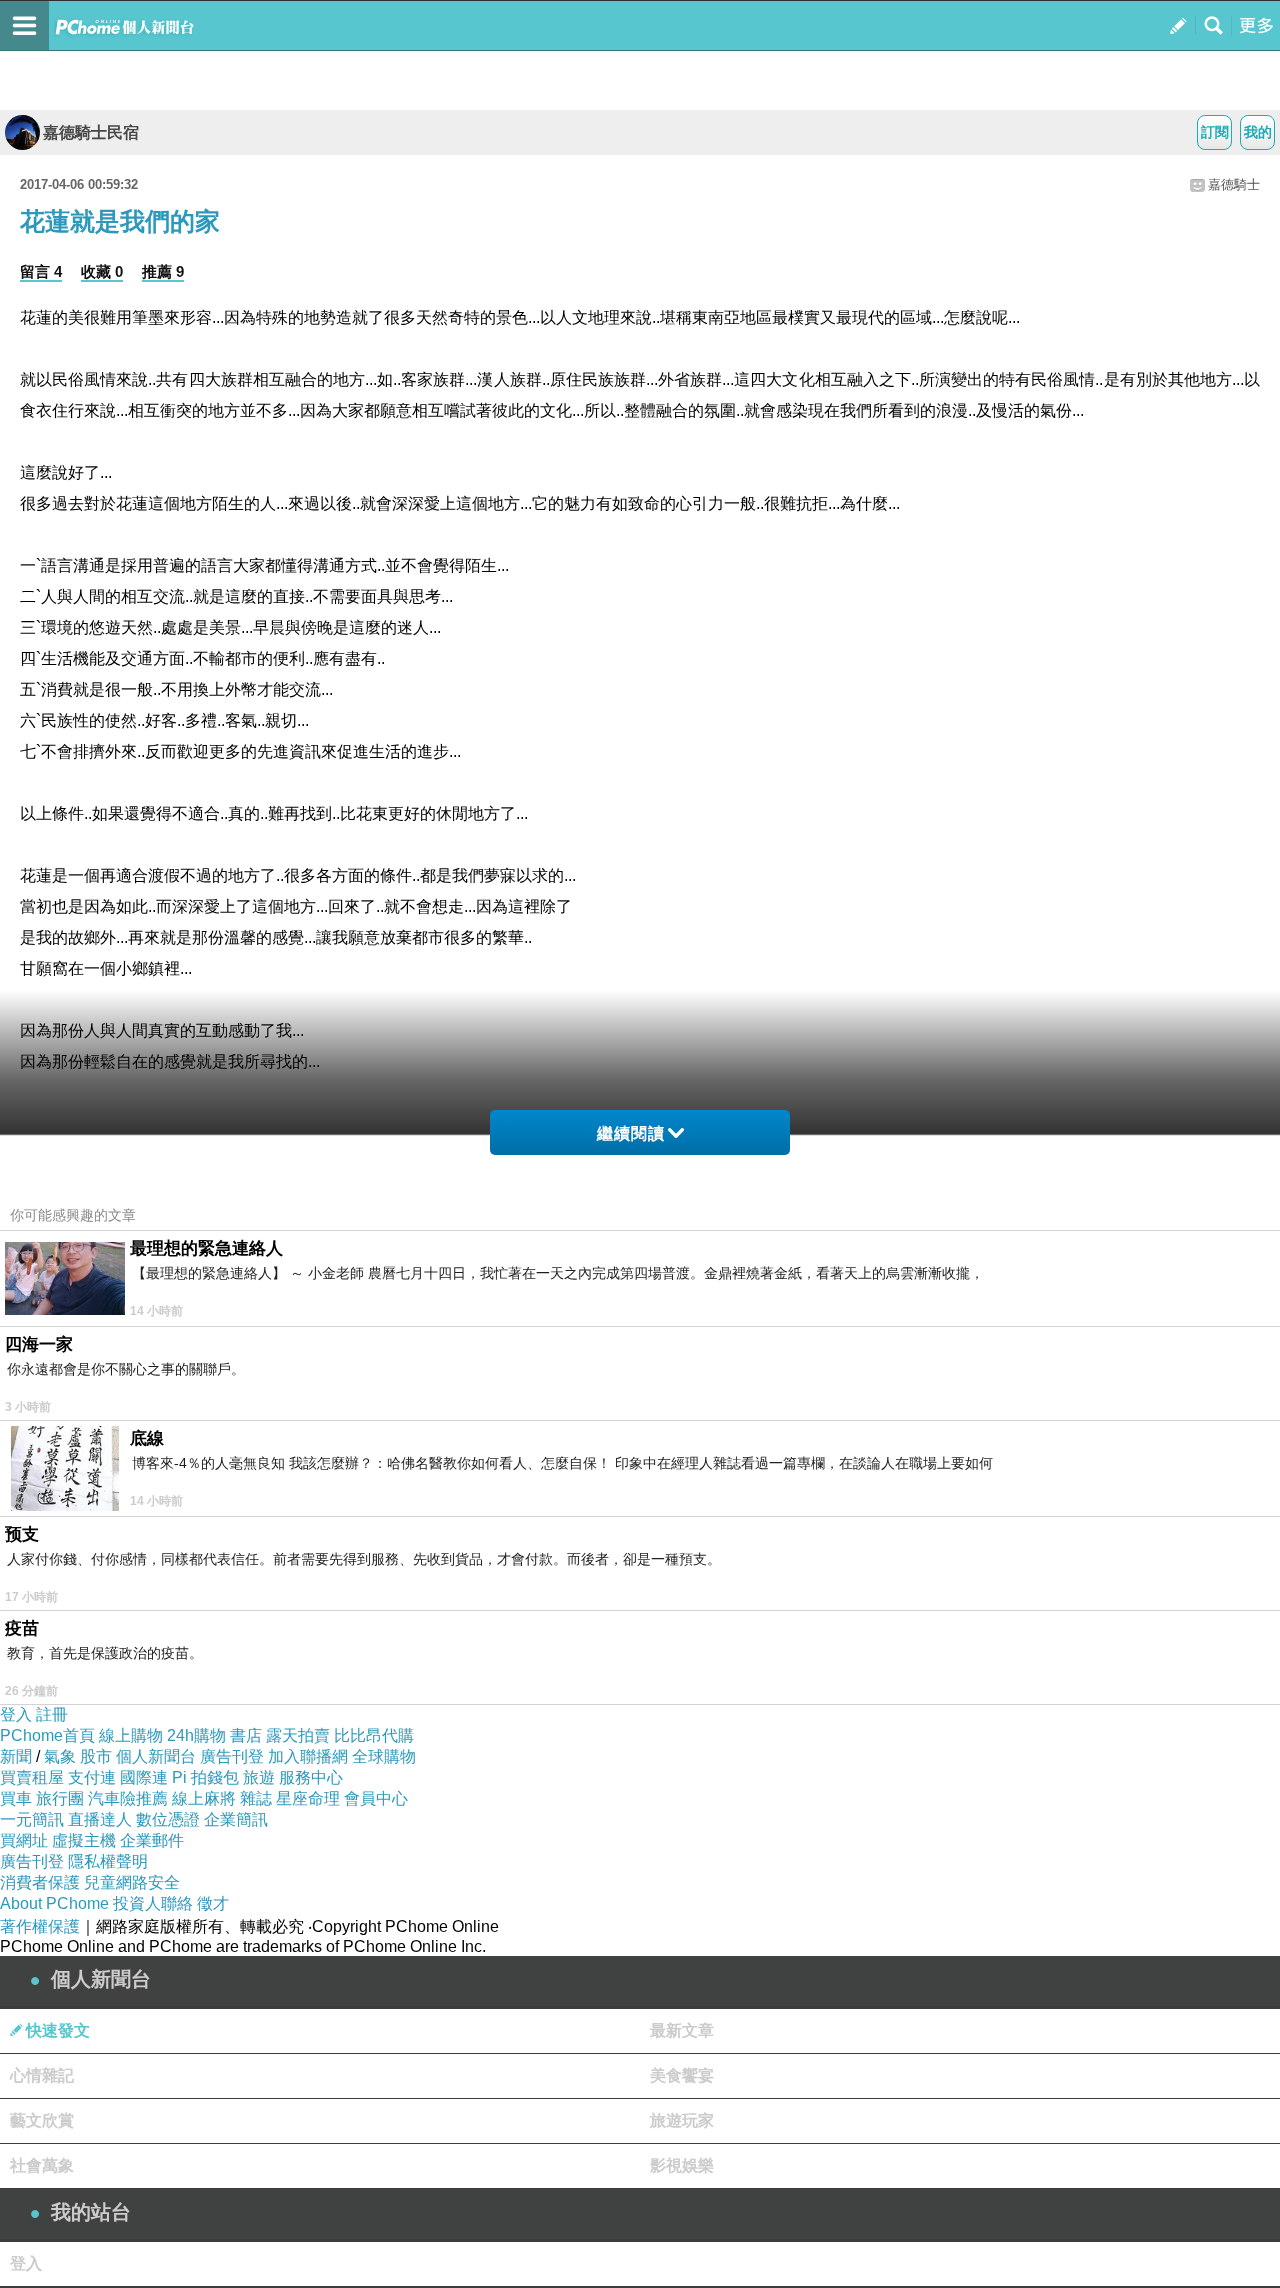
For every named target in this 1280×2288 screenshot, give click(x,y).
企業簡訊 (236, 1819)
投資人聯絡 (153, 1903)
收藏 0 (102, 271)
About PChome (54, 1903)
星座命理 (308, 1798)
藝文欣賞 (42, 2120)
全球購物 (384, 1756)
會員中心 (376, 1798)
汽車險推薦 (128, 1798)
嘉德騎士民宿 (91, 132)
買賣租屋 (32, 1777)
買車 (16, 1798)
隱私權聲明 (108, 1861)
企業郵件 (152, 1840)
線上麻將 (204, 1798)
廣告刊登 (232, 1756)
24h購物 (196, 1735)
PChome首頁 (47, 1735)
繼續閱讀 (631, 1133)
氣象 (60, 1756)
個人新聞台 (156, 1756)
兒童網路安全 (132, 1882)
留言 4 (41, 271)
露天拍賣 (298, 1735)
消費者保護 (40, 1882)
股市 (96, 1756)
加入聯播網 (308, 1756)
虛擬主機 (84, 1840)
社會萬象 (42, 2165)
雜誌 (256, 1798)
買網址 (24, 1840)
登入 (16, 1714)
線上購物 (131, 1735)
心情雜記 (42, 2075)
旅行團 (60, 1798)
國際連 (144, 1777)
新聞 (16, 1756)
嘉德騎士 (1234, 184)
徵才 (213, 1903)
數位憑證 (168, 1819)
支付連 (92, 1777)
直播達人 (100, 1819)
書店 (246, 1735)
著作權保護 (40, 1926)
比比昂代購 (374, 1735)
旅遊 (259, 1777)
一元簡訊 (32, 1819)
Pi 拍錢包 (205, 1777)
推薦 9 (163, 271)
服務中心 (311, 1777)
